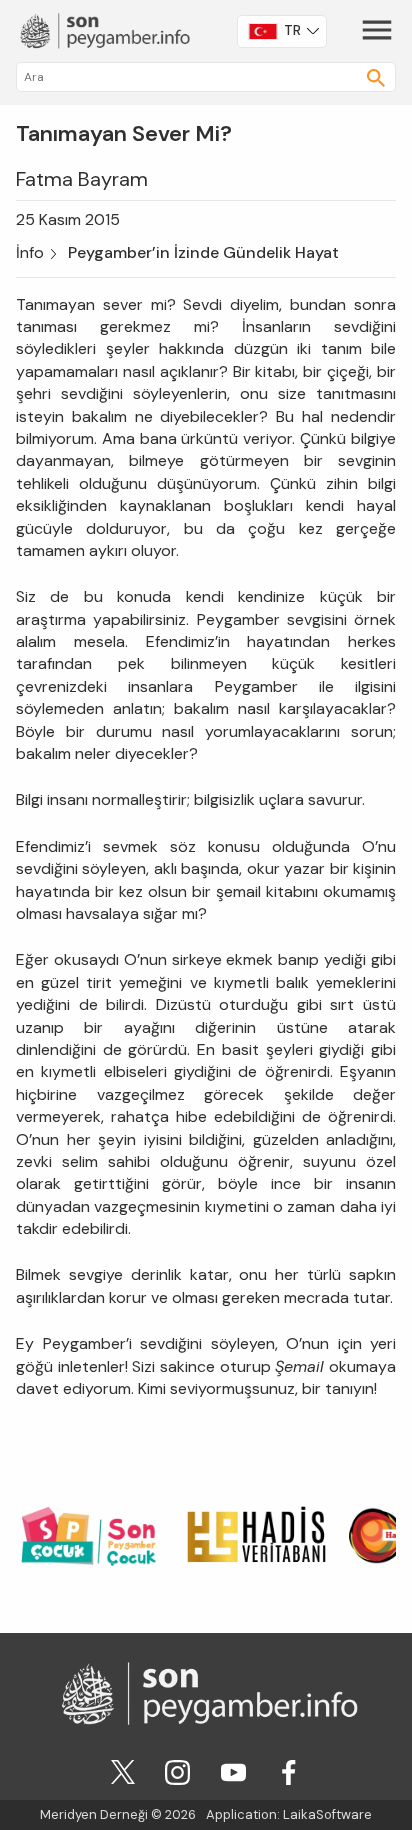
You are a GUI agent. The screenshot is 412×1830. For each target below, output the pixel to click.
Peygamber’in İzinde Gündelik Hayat (203, 252)
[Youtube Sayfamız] (233, 1770)
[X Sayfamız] (123, 1770)
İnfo (30, 252)
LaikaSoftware (327, 1814)
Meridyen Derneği (94, 1814)
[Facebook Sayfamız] (288, 1770)
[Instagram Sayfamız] (177, 1770)
